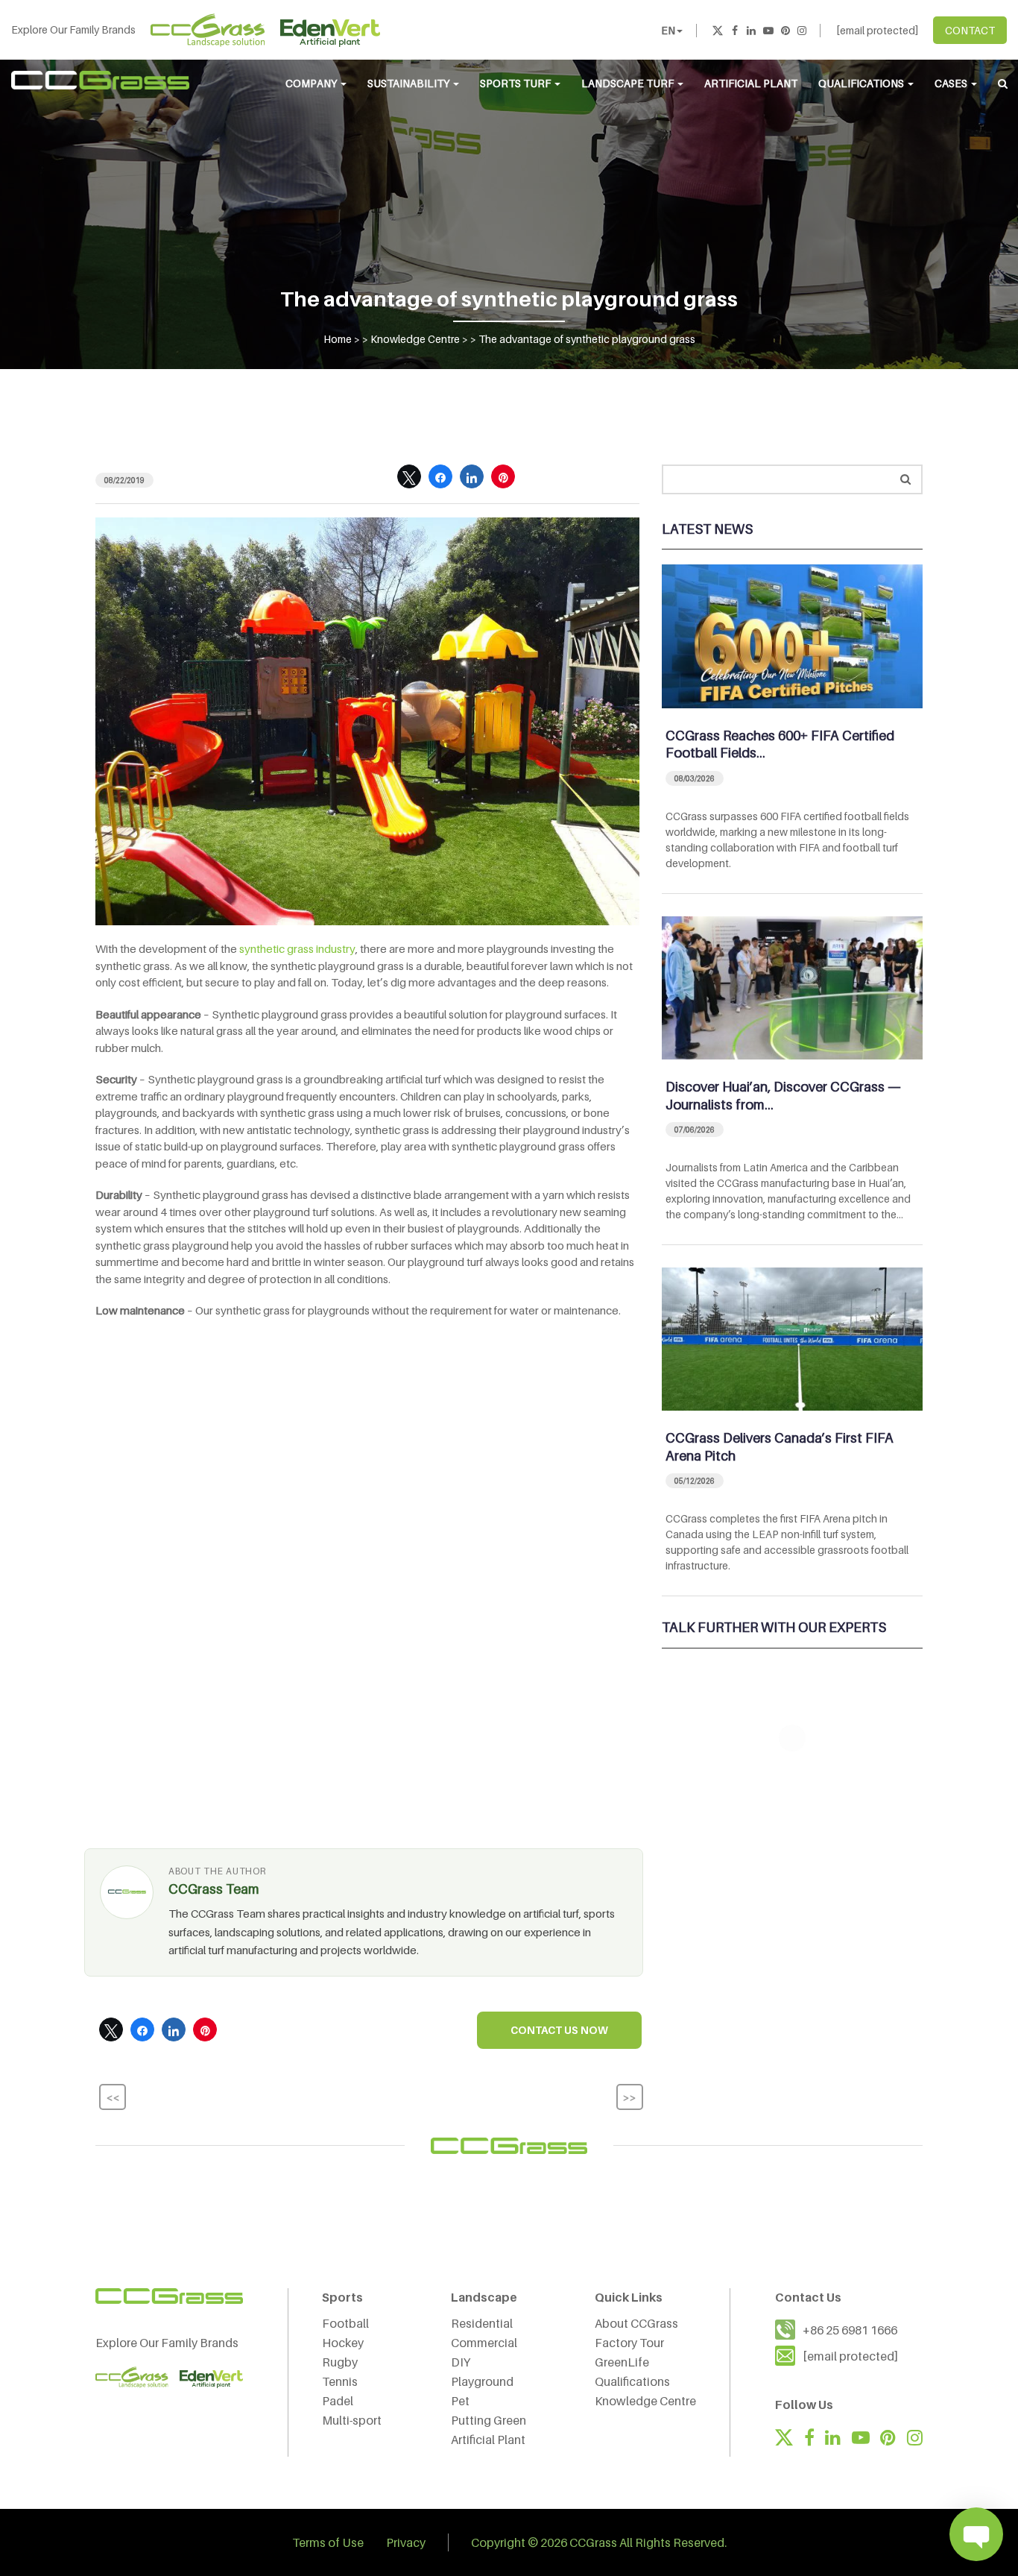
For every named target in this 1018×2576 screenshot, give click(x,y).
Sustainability (410, 83)
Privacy (406, 2542)
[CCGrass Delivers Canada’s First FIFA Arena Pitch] (792, 1338)
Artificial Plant (751, 83)
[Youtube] (768, 30)
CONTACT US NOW (559, 2030)
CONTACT (970, 30)
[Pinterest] (785, 30)
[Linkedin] (751, 30)
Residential (482, 2323)
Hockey (343, 2343)
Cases (952, 83)
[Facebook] (735, 30)
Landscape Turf (629, 83)
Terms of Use (328, 2542)
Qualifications (862, 83)
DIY (461, 2362)
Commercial (484, 2343)
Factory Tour (629, 2343)
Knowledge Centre (645, 2401)
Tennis (340, 2381)
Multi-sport (352, 2420)
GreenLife (622, 2362)
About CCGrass (636, 2323)
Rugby (340, 2362)
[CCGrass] (101, 80)
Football (345, 2323)
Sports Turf (516, 83)
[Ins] (802, 30)
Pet (460, 2401)
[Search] (905, 479)
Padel (338, 2401)
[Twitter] (718, 30)
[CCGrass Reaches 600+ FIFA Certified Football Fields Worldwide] (792, 635)
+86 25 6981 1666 (850, 2330)
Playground (482, 2381)
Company (312, 83)
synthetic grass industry (297, 948)
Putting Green (489, 2420)
